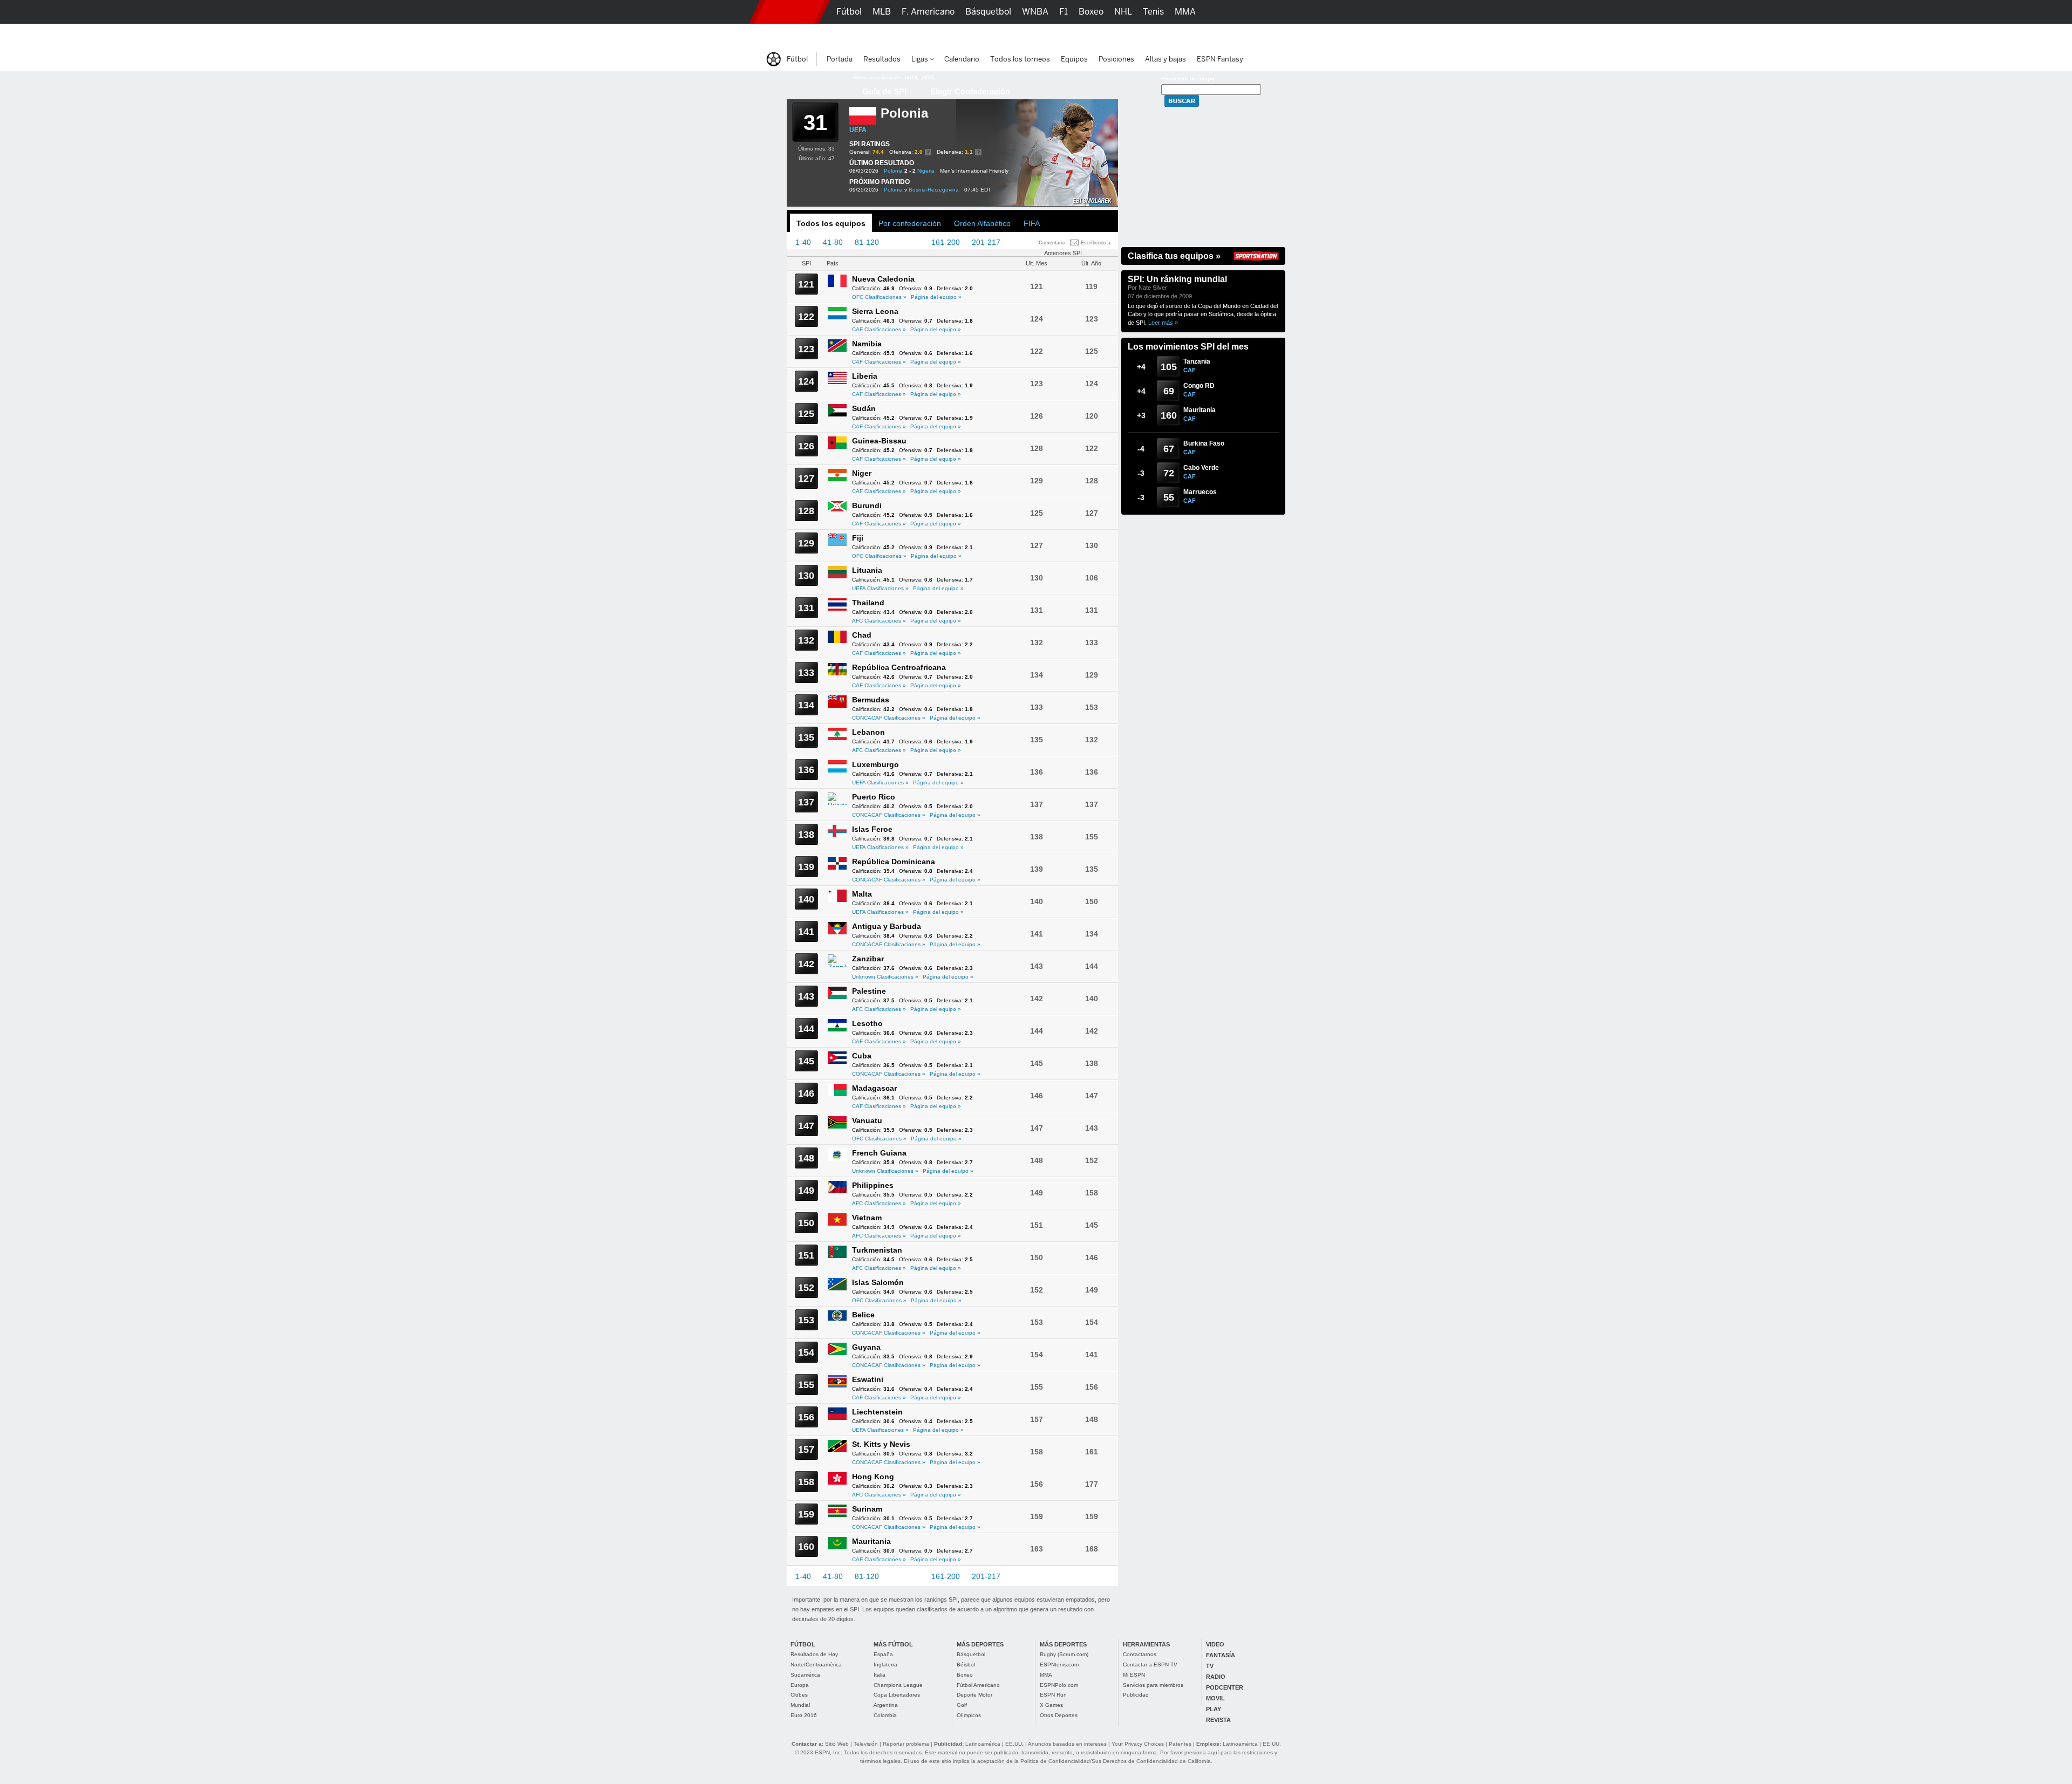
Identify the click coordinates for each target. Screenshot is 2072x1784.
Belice (863, 1315)
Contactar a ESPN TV (1150, 1665)
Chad (862, 635)
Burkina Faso (1204, 443)
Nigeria (926, 171)
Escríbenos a (1096, 243)
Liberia (865, 376)
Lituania (867, 570)
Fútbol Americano (978, 1685)
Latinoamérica (983, 1744)
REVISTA (1218, 1720)
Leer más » (1163, 323)
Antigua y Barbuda (887, 926)
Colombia (885, 1715)
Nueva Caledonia (883, 279)
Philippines (873, 1185)
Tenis (1153, 12)
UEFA (858, 130)
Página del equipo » (936, 297)
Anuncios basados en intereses (1067, 1744)
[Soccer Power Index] (812, 84)
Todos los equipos (831, 223)
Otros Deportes (1059, 1715)
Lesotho (867, 1023)
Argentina (886, 1705)
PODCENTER (1225, 1687)
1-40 (803, 242)
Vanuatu (867, 1120)
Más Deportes (973, 35)
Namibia (867, 344)
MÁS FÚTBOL (893, 1644)
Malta (862, 894)
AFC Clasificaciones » (879, 621)
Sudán (864, 408)
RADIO (1216, 1677)
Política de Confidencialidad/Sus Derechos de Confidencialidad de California (1116, 1761)
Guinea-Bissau (879, 441)
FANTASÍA (1221, 1655)
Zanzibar (868, 959)
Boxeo (965, 1675)
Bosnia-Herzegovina (934, 190)
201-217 (986, 242)
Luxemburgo (875, 764)
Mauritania (871, 1541)
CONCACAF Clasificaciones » (889, 718)
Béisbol (966, 1665)
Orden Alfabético (982, 223)
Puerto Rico (874, 797)
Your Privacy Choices (1138, 1744)
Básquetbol (971, 1654)
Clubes (799, 1695)
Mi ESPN (1134, 1675)
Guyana (866, 1347)
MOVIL (1215, 1698)
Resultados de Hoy (814, 1654)
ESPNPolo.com (1059, 1685)
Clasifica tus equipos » (1174, 256)
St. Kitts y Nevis (881, 1444)
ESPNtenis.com (1059, 1665)
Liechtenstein (877, 1412)
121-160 (905, 242)
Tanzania (1197, 361)
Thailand (868, 603)
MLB (882, 12)
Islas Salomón (878, 1282)
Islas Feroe (872, 829)
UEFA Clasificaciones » (880, 588)
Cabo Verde (1201, 468)
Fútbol (849, 12)
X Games (1051, 1705)
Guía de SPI (884, 91)
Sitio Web (837, 1744)
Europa (800, 1685)
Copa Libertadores (897, 1695)
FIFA (1032, 223)
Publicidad (1136, 1695)
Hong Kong (873, 1477)
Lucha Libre (860, 35)
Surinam (867, 1509)
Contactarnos (1140, 1654)
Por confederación (910, 223)
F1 (1064, 12)
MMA (1046, 1675)
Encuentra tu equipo (1188, 78)
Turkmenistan (877, 1250)
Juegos (1186, 35)
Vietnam (867, 1218)
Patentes (1180, 1744)
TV (1210, 1666)
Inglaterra (885, 1665)
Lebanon (868, 732)
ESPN (789, 12)
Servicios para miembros (1153, 1685)
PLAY (1214, 1709)
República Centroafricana (899, 667)
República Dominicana (894, 862)
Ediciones (1230, 35)
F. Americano (928, 12)
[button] (1300, 12)
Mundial (800, 1705)
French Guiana (879, 1153)
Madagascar (874, 1088)
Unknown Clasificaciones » (885, 977)
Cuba (862, 1056)
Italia (880, 1675)
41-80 (833, 242)
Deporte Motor (974, 1695)
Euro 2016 (804, 1715)
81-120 (867, 242)
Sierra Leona (875, 311)
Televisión (866, 1744)
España (883, 1654)
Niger (862, 473)
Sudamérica (805, 1675)
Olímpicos (969, 1715)
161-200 (946, 242)
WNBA (1035, 12)
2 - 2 (910, 171)
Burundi (867, 505)
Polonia (893, 171)
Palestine (869, 991)
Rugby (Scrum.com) (1064, 1654)
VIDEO (1215, 1644)
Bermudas (871, 700)
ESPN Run (1053, 1695)
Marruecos (1200, 492)
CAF (1190, 370)
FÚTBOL (803, 1644)
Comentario (1052, 243)
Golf (962, 1705)
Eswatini (868, 1379)
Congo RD (1199, 386)
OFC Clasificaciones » (879, 297)
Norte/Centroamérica (816, 1665)
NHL (1123, 12)
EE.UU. (1014, 1744)
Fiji (858, 538)
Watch (1148, 35)
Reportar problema (906, 1744)
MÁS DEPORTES (980, 1644)
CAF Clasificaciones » (879, 329)
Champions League (898, 1685)
